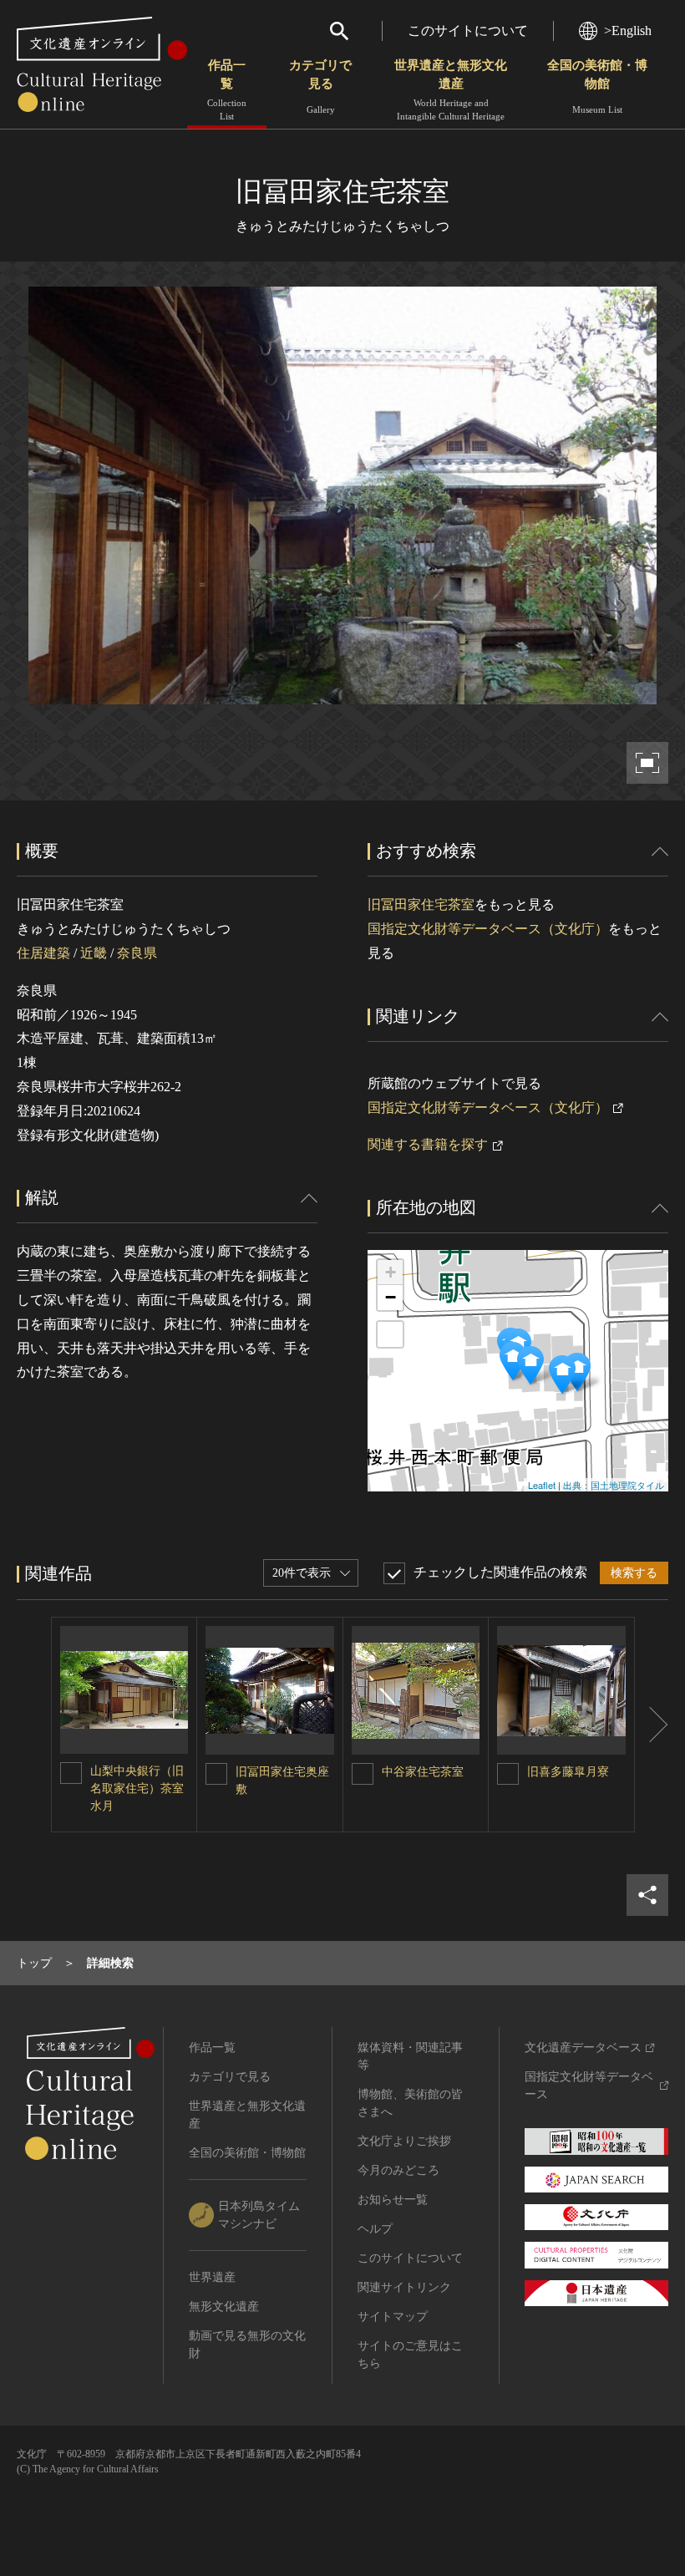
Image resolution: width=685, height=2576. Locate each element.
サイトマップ (393, 2317)
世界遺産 (212, 2277)
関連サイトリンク (404, 2287)
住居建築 (43, 953)
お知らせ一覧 (393, 2200)
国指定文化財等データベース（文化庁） (488, 929)
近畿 (94, 953)
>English (628, 30)
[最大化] (390, 1334)
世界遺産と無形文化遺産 (451, 90)
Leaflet (542, 1485)
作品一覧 (227, 90)
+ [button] (391, 1272)
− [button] (391, 1297)
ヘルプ (375, 2229)
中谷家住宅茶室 (423, 1772)
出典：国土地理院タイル (614, 1485)
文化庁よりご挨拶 (404, 2141)
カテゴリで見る (320, 86)
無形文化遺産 (224, 2307)
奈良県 (137, 953)
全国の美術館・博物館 (597, 86)
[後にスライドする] (652, 1725)
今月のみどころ (398, 2170)
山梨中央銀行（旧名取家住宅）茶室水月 (137, 1788)
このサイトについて (468, 30)
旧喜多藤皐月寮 (568, 1772)
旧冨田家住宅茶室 (421, 904)
